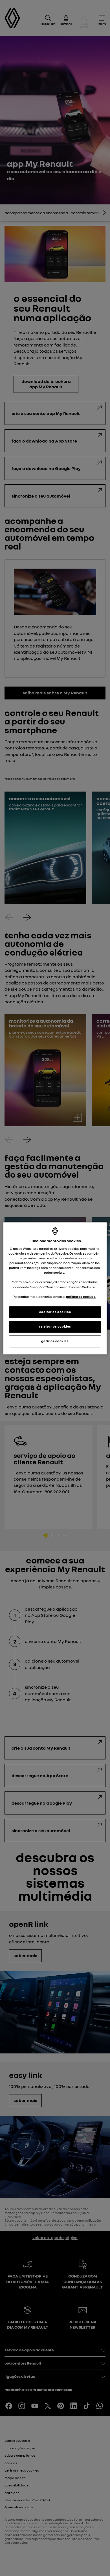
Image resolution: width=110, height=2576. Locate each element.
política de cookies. (81, 1297)
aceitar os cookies (55, 1312)
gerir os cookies (55, 1341)
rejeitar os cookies (55, 1326)
